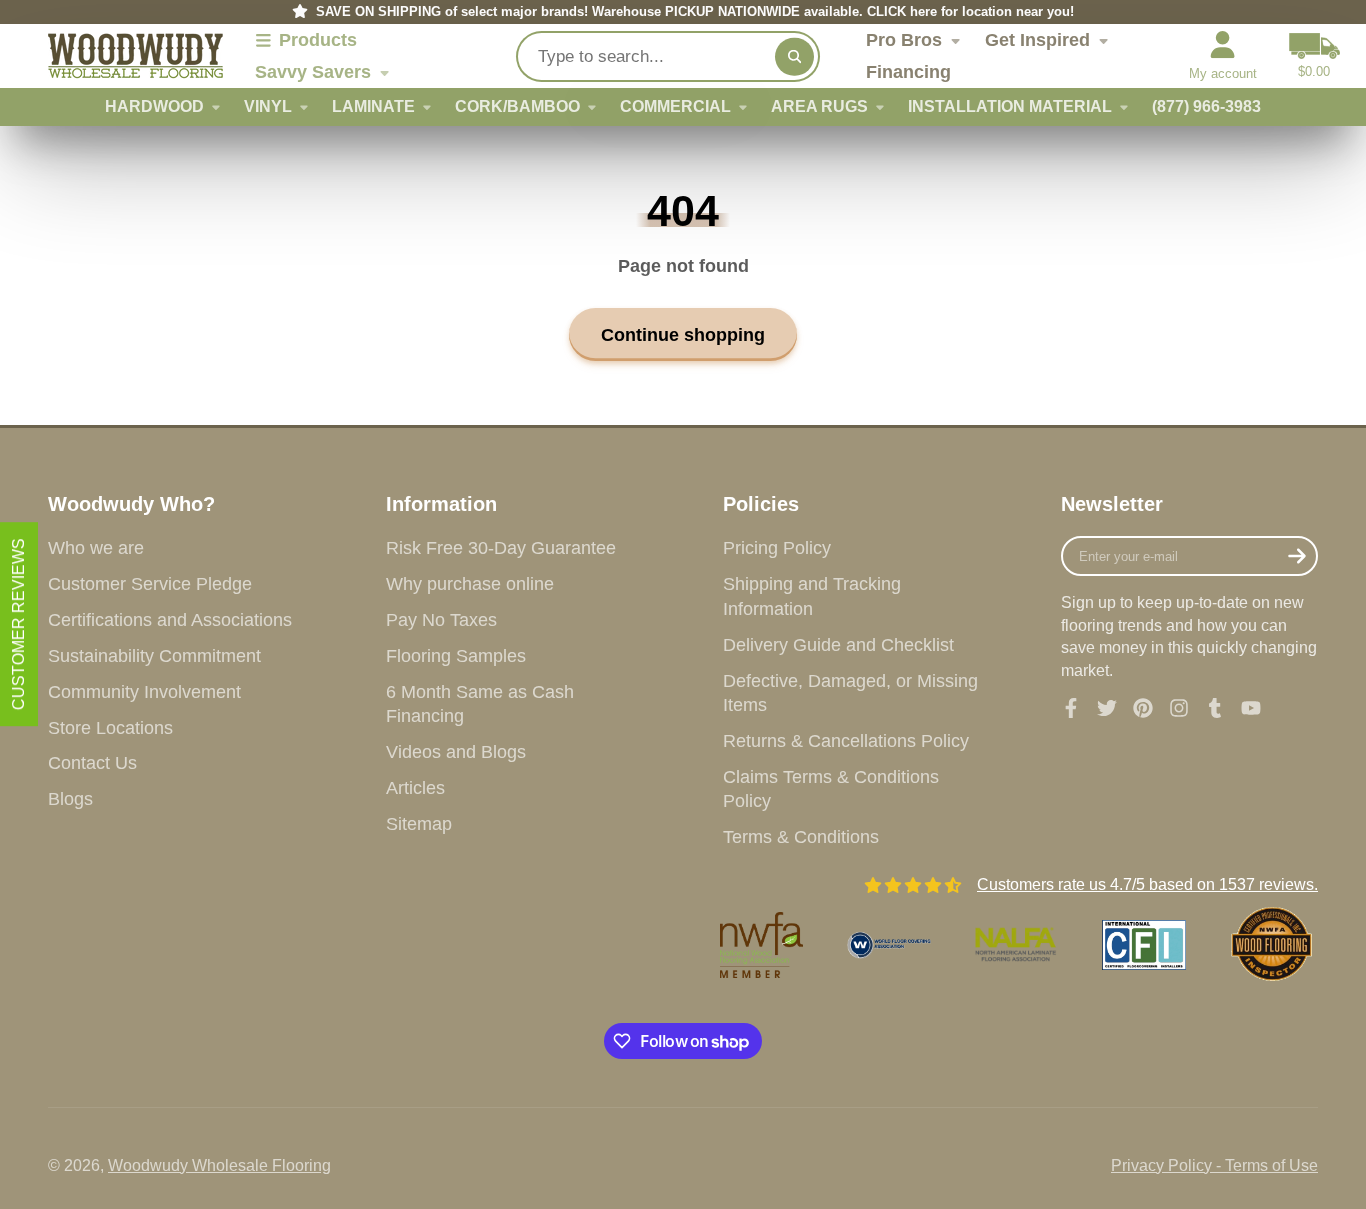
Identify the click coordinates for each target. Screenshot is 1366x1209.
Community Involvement (144, 692)
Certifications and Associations (170, 620)
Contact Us (92, 763)
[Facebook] (1071, 708)
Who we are (96, 548)
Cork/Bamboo (517, 106)
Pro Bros (904, 40)
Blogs (70, 799)
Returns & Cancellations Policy (846, 741)
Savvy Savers (313, 72)
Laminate (373, 106)
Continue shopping (683, 334)
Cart (1314, 56)
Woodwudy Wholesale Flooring (219, 1165)
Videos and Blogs (456, 752)
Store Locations (110, 728)
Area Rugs (819, 106)
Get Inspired (1037, 40)
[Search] (794, 56)
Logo (135, 56)
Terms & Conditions (801, 837)
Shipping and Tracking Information (812, 596)
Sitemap (419, 824)
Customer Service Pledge (150, 584)
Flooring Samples (456, 656)
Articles (415, 788)
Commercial (675, 106)
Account (1223, 56)
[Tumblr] (1215, 708)
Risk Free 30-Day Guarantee (501, 548)
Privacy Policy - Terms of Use (1214, 1165)
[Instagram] (1179, 708)
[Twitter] (1107, 708)
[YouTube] (1251, 708)
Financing (908, 72)
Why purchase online (470, 584)
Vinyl (268, 106)
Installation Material (1010, 106)
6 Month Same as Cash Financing (480, 704)
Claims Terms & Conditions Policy (831, 789)
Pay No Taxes (441, 620)
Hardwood (154, 106)
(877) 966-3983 (1206, 106)
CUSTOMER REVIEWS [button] (18, 624)
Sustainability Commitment (154, 656)
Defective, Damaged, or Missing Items (850, 693)
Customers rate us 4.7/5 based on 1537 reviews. (1147, 884)
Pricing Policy (777, 548)
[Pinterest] (1143, 708)
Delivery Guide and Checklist (838, 645)
